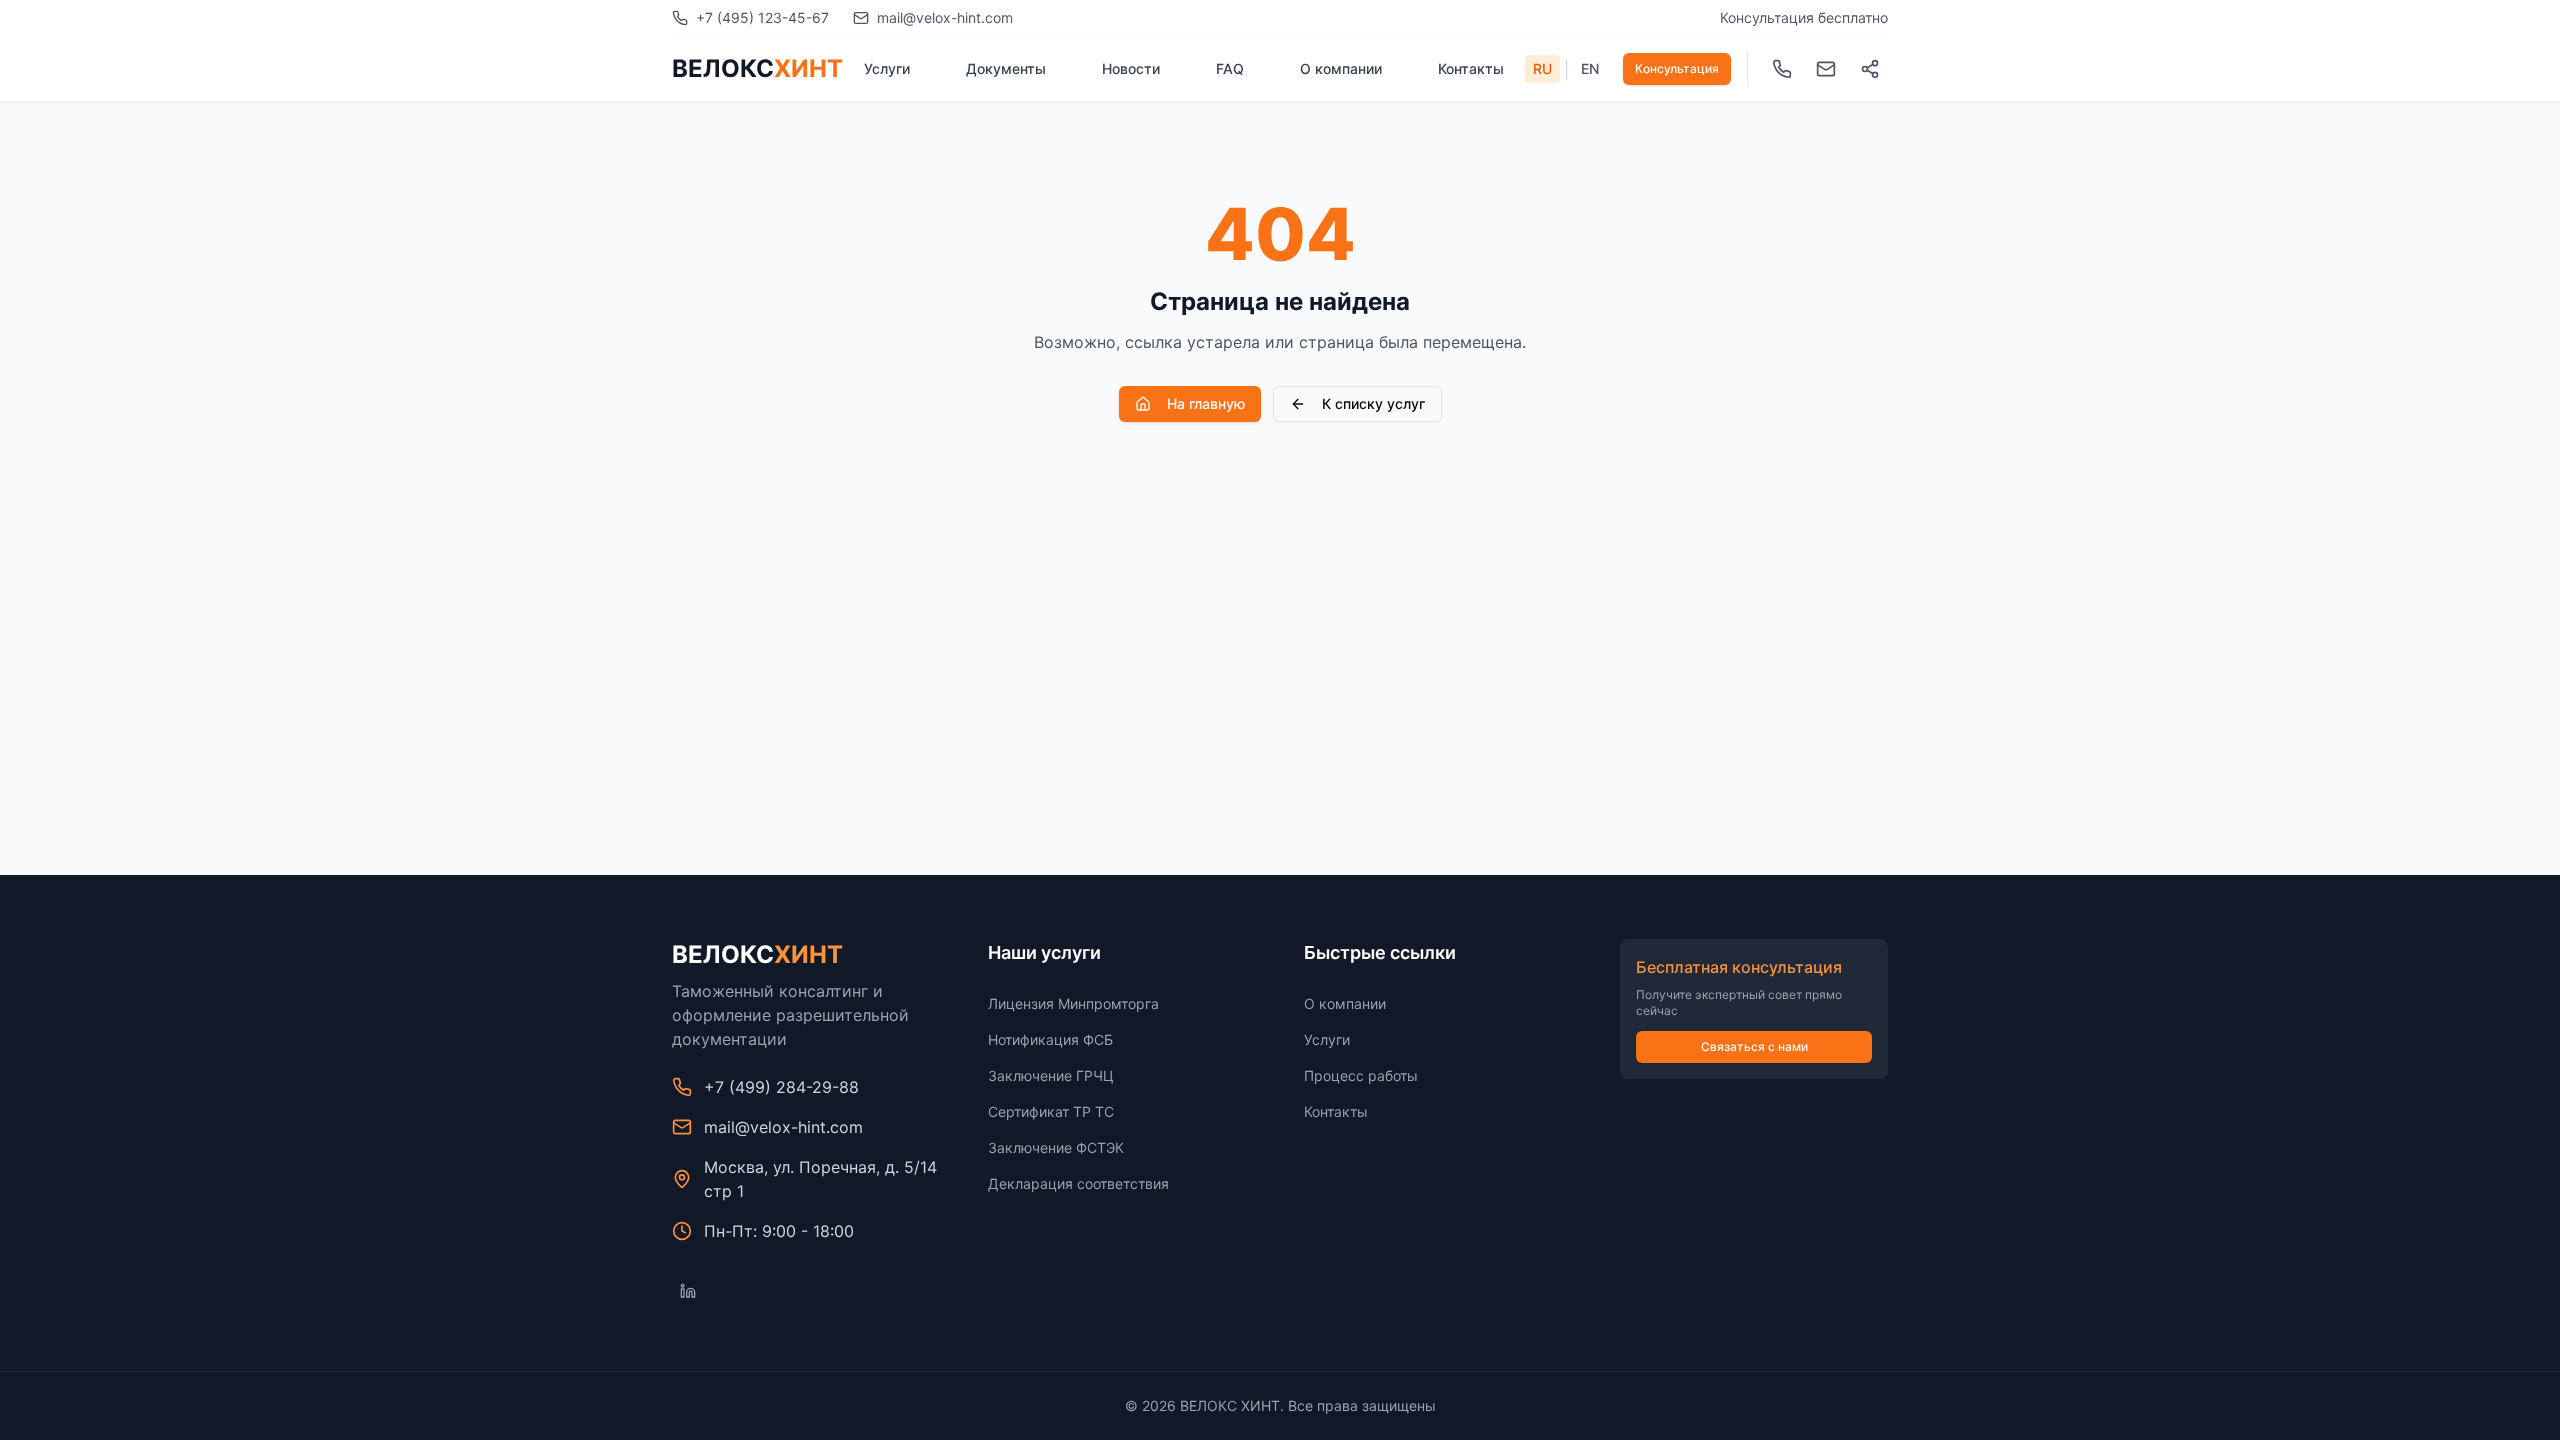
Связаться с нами (1754, 1046)
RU (1542, 68)
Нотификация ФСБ (1050, 1039)
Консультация (1677, 68)
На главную (1206, 403)
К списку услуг (1373, 403)
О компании (1341, 68)
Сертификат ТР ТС (1051, 1111)
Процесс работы (1361, 1075)
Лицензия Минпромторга (1073, 1003)
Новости (1131, 68)
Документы (1006, 68)
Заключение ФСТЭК (1056, 1147)
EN (1590, 68)
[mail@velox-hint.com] (1826, 69)
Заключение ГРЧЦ (1051, 1075)
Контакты (1471, 68)
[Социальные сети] (1870, 69)
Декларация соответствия (1078, 1183)
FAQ (1230, 68)
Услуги (887, 68)
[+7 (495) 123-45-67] (1782, 69)
